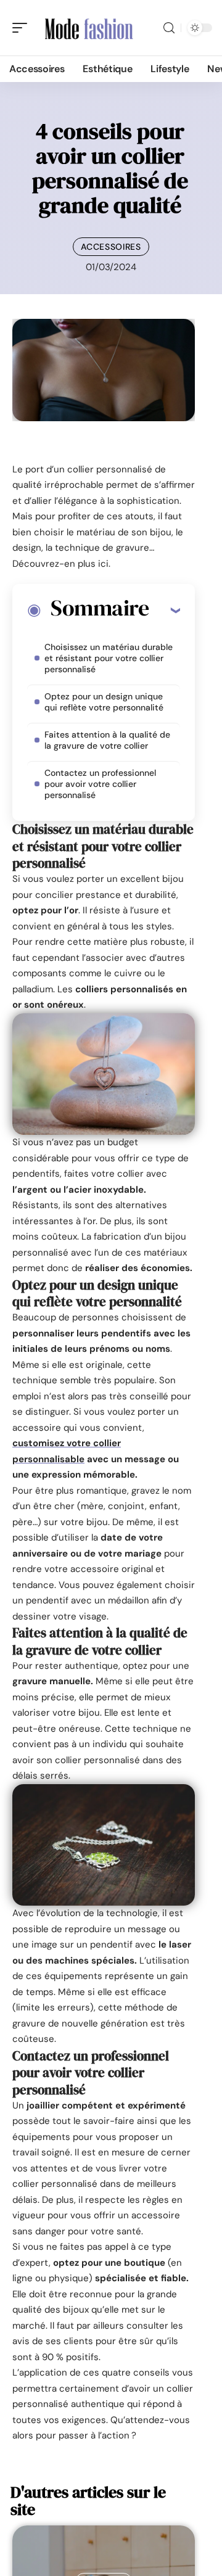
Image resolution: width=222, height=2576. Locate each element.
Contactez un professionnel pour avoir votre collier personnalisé (100, 784)
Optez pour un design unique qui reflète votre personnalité (104, 702)
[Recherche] (169, 28)
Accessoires (111, 247)
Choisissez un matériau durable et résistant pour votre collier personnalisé (109, 658)
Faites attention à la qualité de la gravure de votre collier (107, 740)
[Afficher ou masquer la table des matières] (164, 610)
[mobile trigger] (23, 28)
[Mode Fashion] (89, 28)
